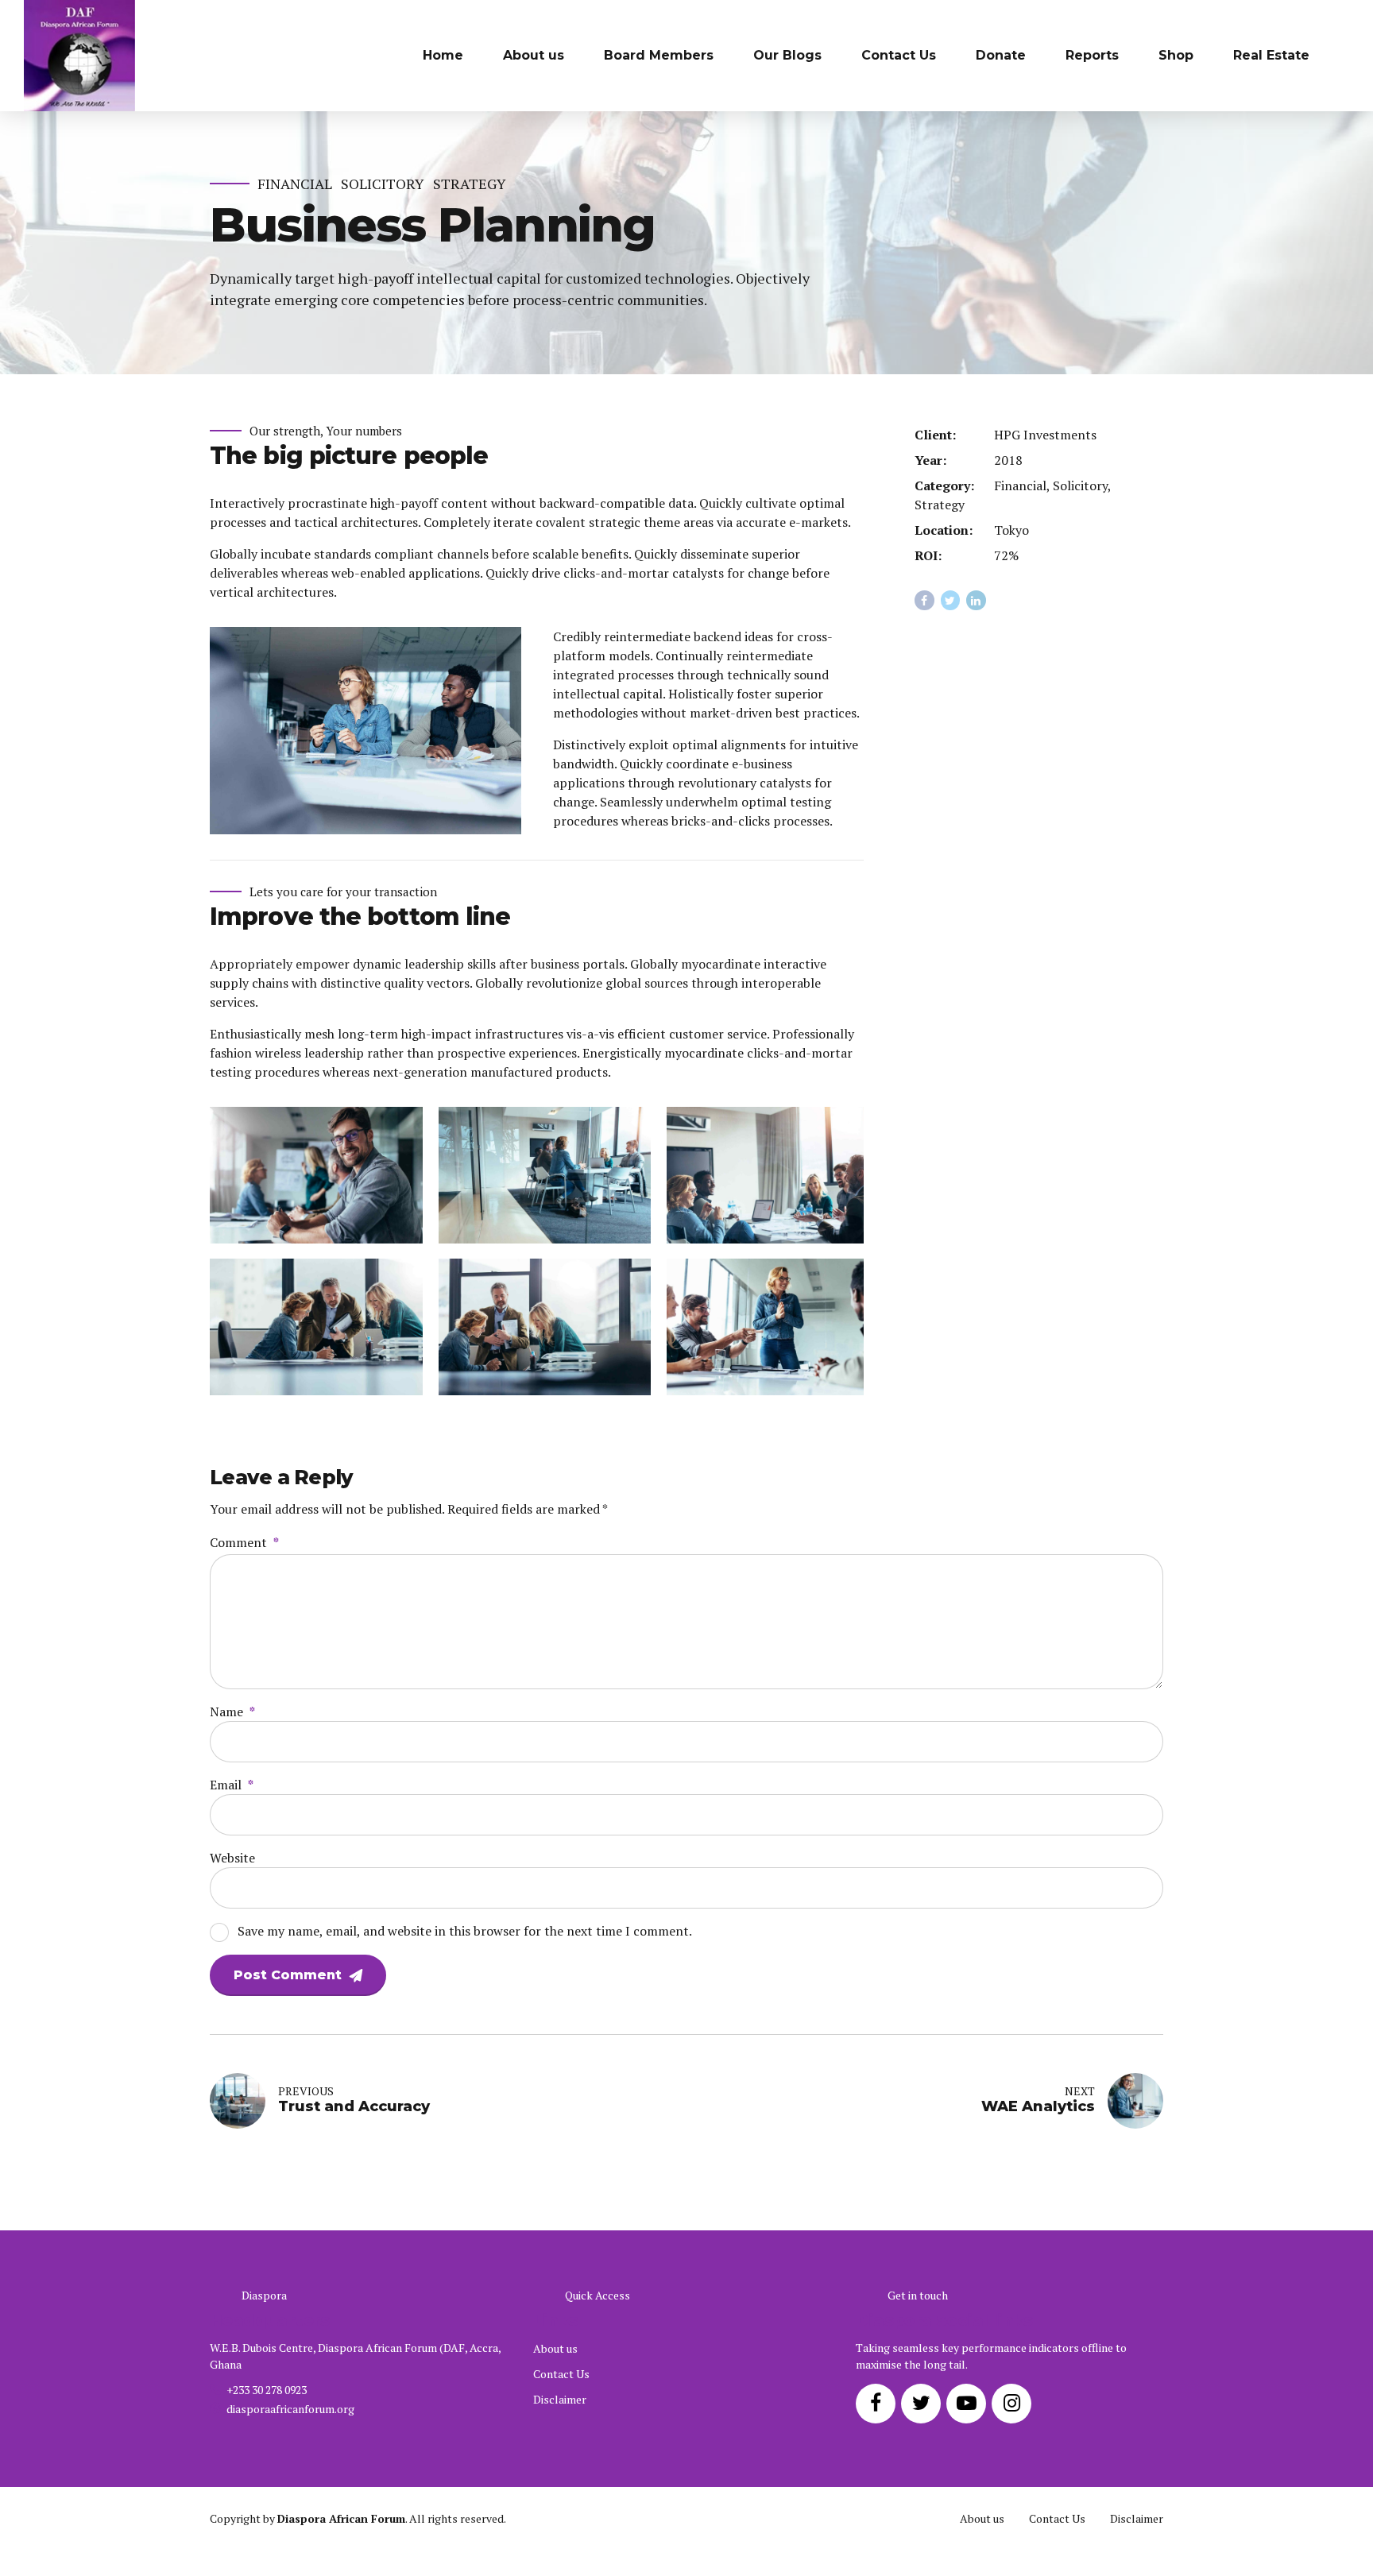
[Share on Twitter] (951, 600)
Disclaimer (560, 2399)
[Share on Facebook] (924, 600)
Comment (244, 1542)
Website (232, 1858)
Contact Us (899, 55)
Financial (295, 184)
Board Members (659, 55)
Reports (1092, 55)
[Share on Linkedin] (976, 600)
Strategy (470, 184)
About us (534, 55)
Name (232, 1712)
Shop (1176, 55)
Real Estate (1271, 55)
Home (443, 55)
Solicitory (383, 184)
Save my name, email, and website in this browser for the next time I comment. (465, 1931)
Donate (1001, 55)
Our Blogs (787, 55)
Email (232, 1785)
